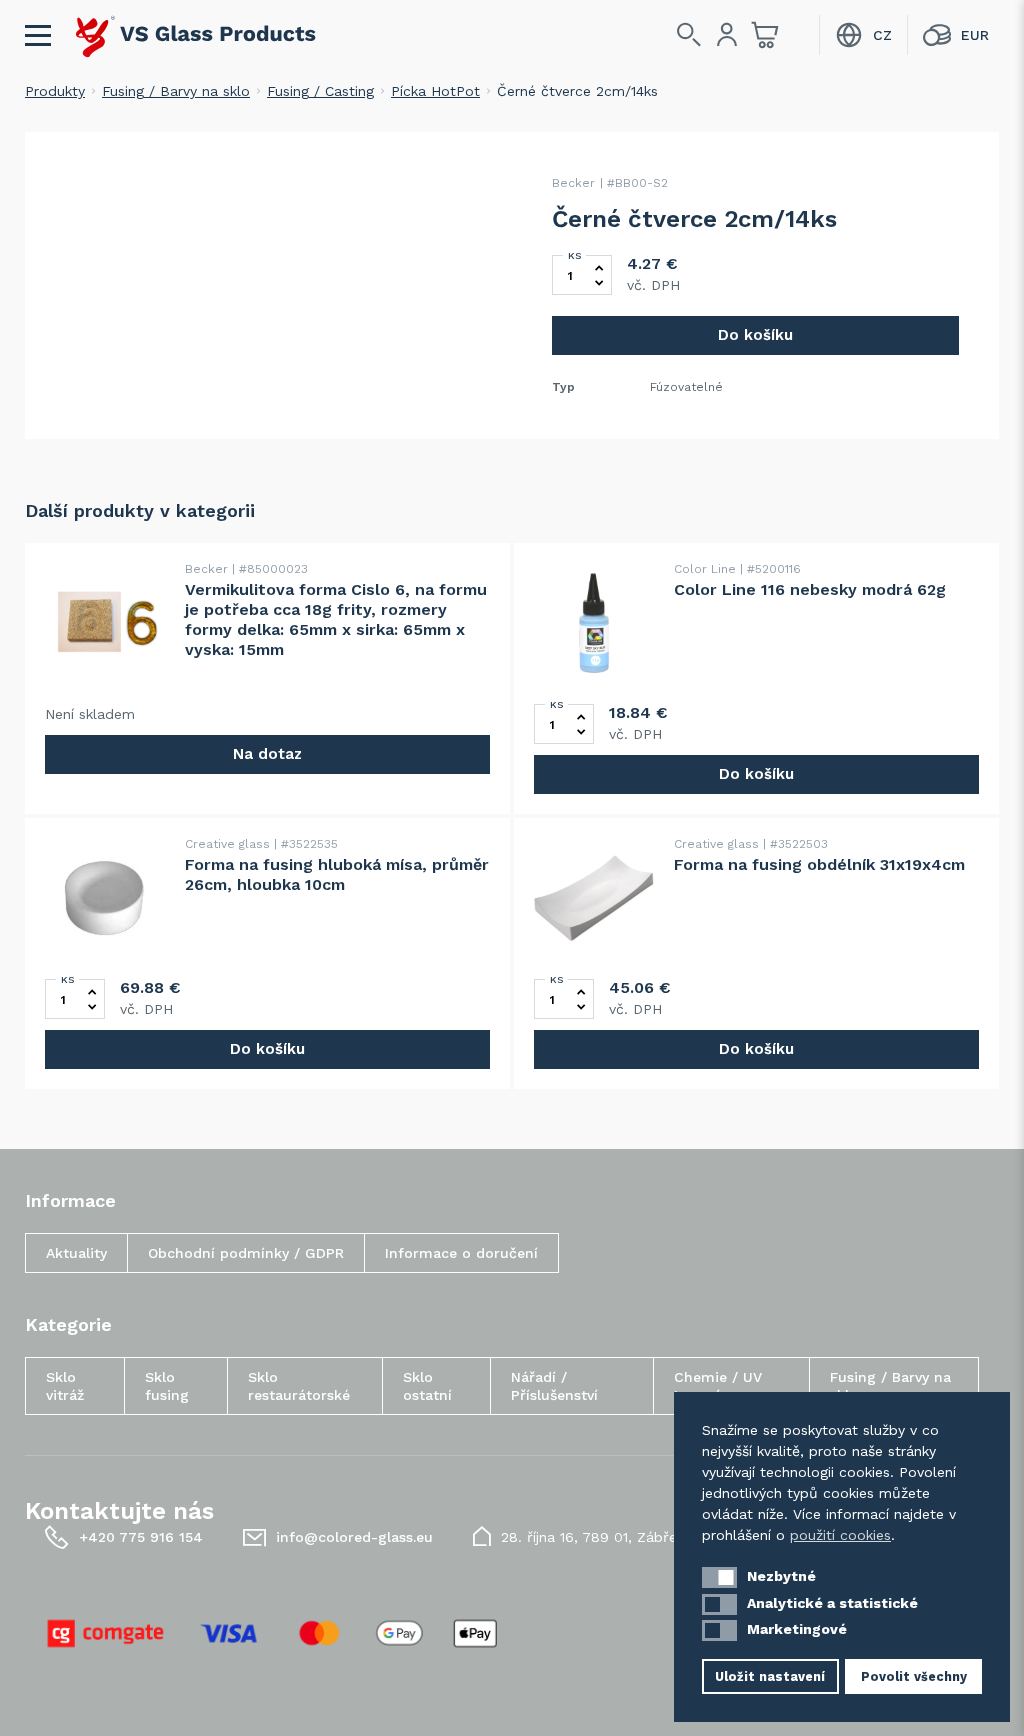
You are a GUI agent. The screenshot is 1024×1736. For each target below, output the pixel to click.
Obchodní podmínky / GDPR (246, 1253)
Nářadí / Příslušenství (554, 1386)
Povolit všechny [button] (914, 1676)
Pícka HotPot (435, 91)
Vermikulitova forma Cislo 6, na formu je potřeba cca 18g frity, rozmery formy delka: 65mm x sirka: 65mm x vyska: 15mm (336, 619)
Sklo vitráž (65, 1386)
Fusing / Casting (320, 91)
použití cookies (840, 1535)
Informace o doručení (461, 1253)
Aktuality (76, 1253)
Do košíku (755, 335)
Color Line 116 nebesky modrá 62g (810, 589)
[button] (719, 1577)
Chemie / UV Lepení (718, 1386)
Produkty (55, 91)
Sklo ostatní (427, 1386)
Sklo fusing (167, 1386)
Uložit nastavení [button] (770, 1676)
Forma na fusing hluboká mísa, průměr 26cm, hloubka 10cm (337, 874)
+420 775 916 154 (141, 1537)
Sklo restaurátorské (299, 1386)
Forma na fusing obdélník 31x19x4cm (819, 864)
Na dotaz (267, 754)
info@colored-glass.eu (354, 1537)
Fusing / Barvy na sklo (176, 91)
